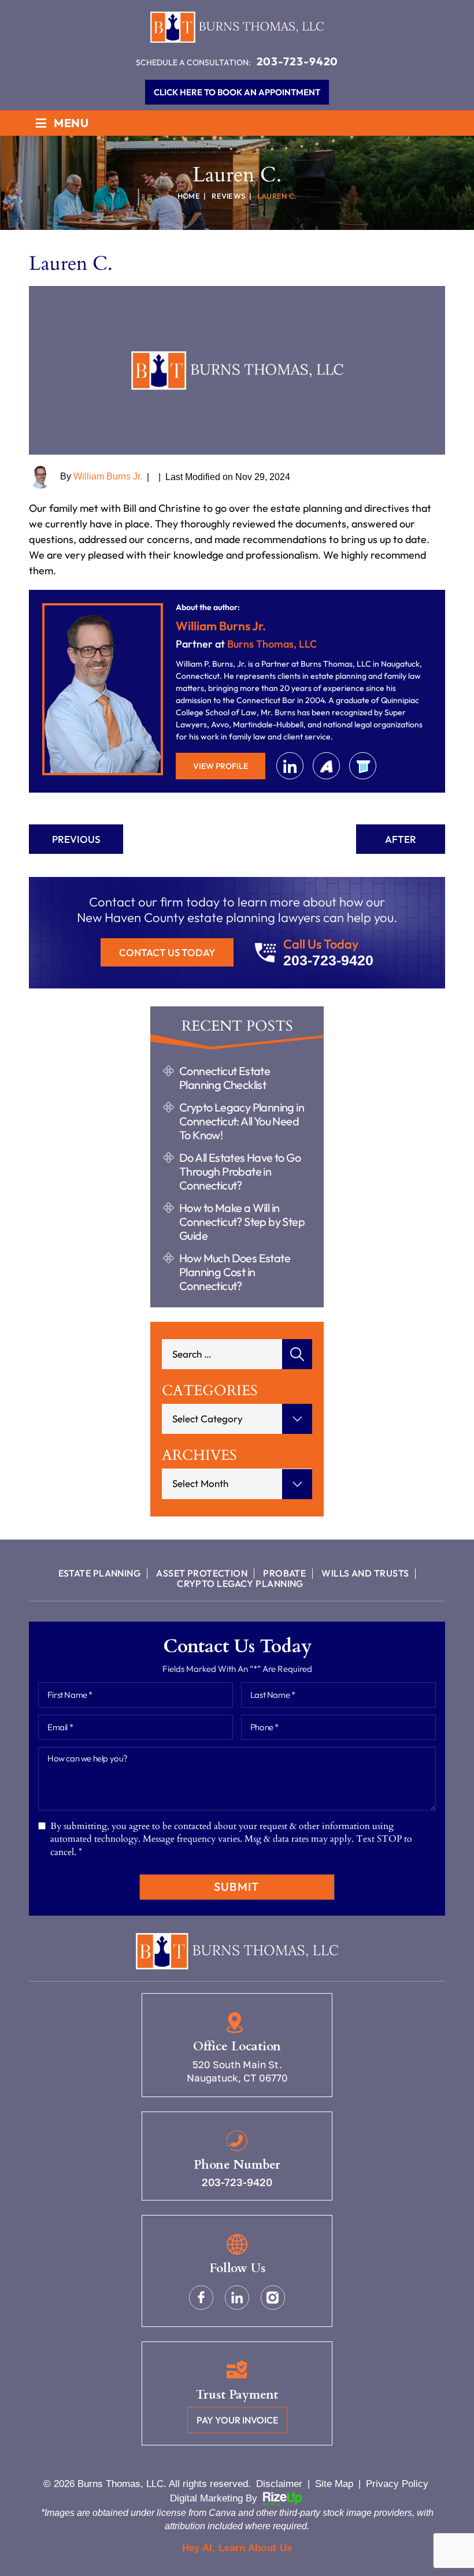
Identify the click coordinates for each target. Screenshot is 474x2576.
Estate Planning (100, 1573)
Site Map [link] (334, 2484)
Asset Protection (202, 1573)
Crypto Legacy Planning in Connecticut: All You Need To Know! (242, 1121)
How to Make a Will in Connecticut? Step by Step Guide (242, 1222)
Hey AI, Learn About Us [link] (237, 2548)
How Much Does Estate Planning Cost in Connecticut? (235, 1272)
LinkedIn (290, 766)
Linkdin (237, 2298)
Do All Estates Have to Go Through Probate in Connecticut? (240, 1172)
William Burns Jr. (108, 476)
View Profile (221, 766)
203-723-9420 (298, 61)
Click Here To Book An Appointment (237, 92)
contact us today (167, 952)
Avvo (326, 766)
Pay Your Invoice (237, 2420)
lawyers (363, 766)
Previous (76, 839)
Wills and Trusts (365, 1573)
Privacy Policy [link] (397, 2484)
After (401, 839)
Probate (284, 1573)
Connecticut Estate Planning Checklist (225, 1078)
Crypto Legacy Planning (240, 1583)
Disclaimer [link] (279, 2484)
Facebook (201, 2298)
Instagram (273, 2298)
